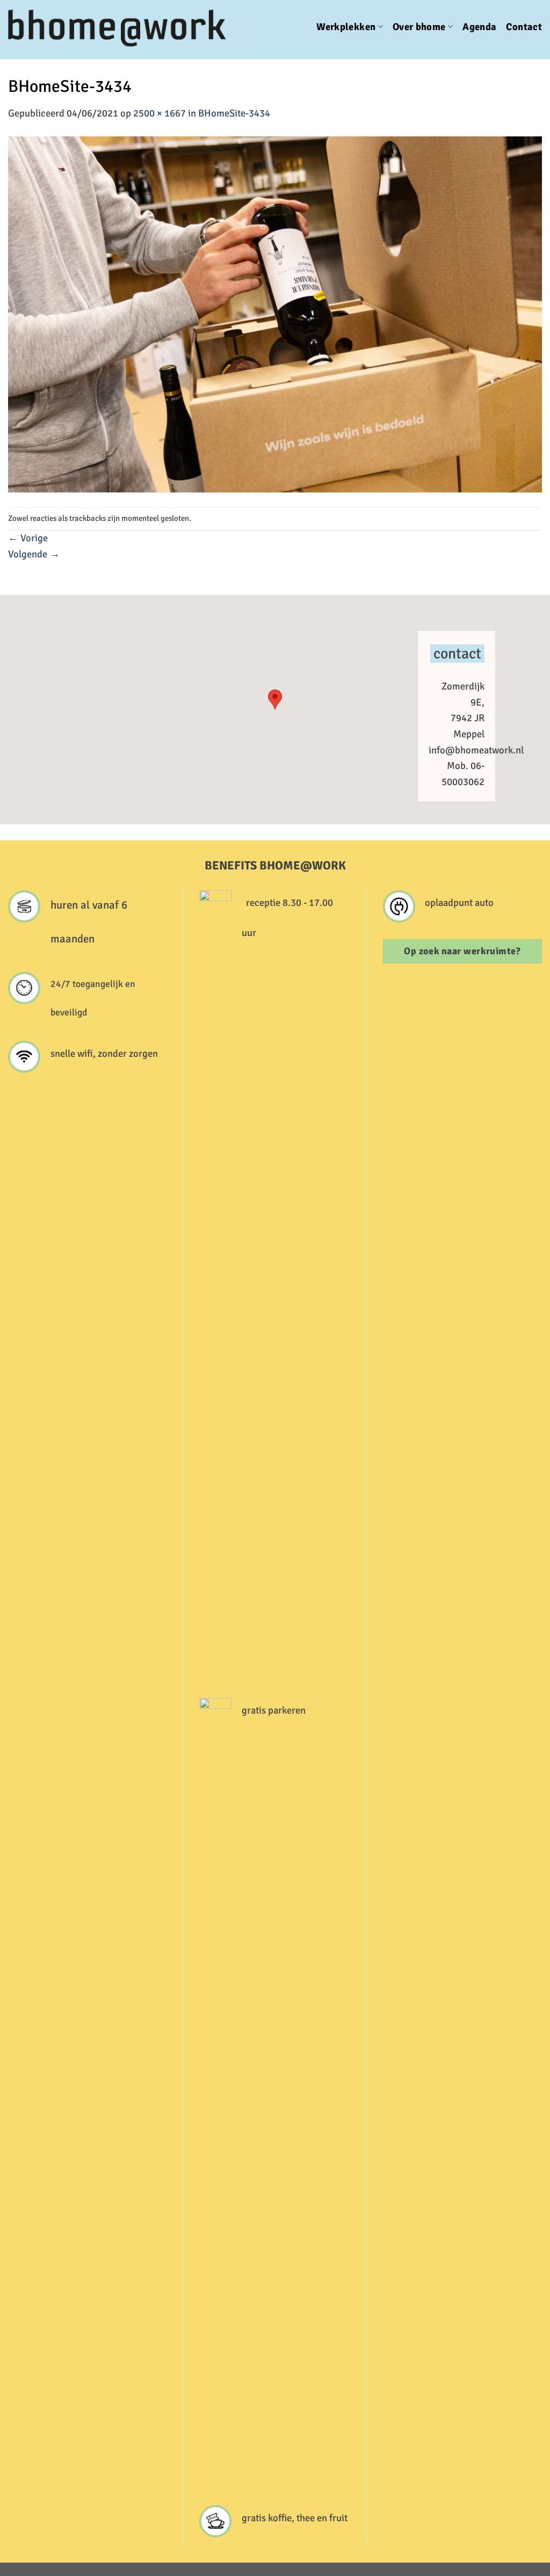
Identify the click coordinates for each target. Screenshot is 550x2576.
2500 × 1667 (160, 113)
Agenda (479, 27)
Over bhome (419, 27)
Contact (524, 27)
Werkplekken (346, 27)
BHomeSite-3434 (234, 113)
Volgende (34, 554)
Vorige (28, 538)
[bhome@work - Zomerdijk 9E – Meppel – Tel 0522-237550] (121, 27)
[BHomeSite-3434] (275, 314)
